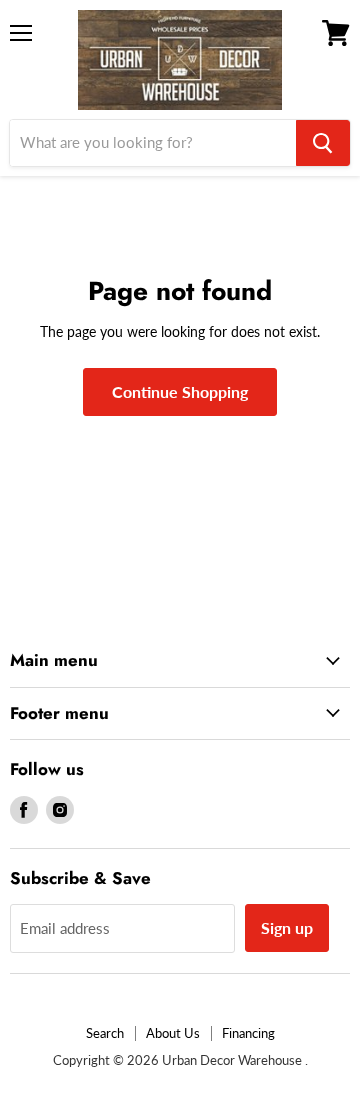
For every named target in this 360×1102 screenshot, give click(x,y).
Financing (248, 1033)
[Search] (323, 143)
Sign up (287, 927)
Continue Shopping (180, 391)
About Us (173, 1033)
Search (105, 1033)
